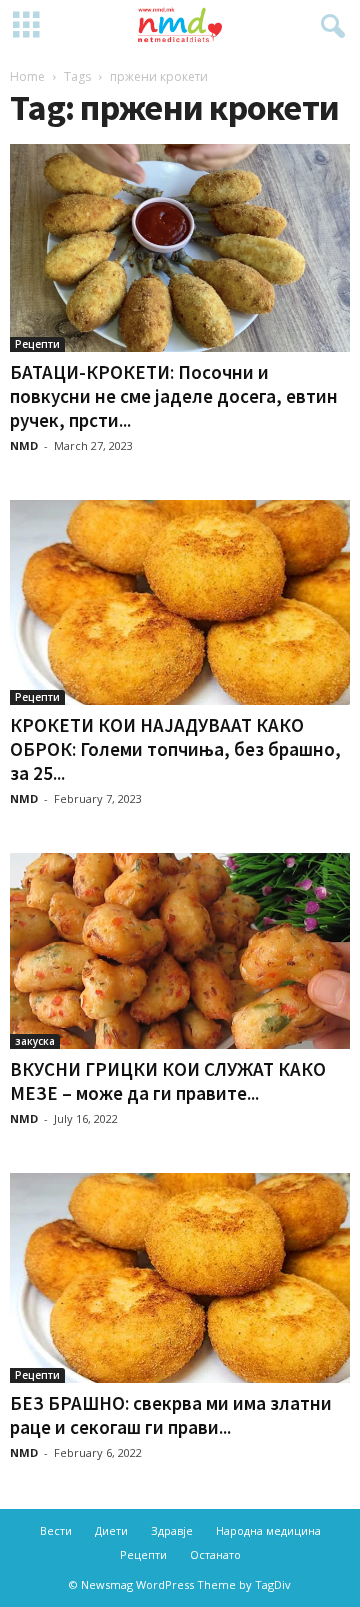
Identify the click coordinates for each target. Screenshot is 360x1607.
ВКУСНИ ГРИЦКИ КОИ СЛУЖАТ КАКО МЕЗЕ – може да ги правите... (168, 1081)
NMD (24, 445)
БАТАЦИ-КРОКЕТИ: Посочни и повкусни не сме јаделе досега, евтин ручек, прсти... (174, 396)
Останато (215, 1554)
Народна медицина (268, 1530)
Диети (111, 1530)
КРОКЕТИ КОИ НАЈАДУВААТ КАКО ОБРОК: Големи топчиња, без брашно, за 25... (175, 749)
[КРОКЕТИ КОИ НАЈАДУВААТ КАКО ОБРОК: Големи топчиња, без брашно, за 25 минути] (180, 602)
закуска (35, 1041)
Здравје (172, 1530)
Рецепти (37, 344)
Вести (56, 1530)
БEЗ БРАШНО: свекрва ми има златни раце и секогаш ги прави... (171, 1415)
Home (27, 76)
